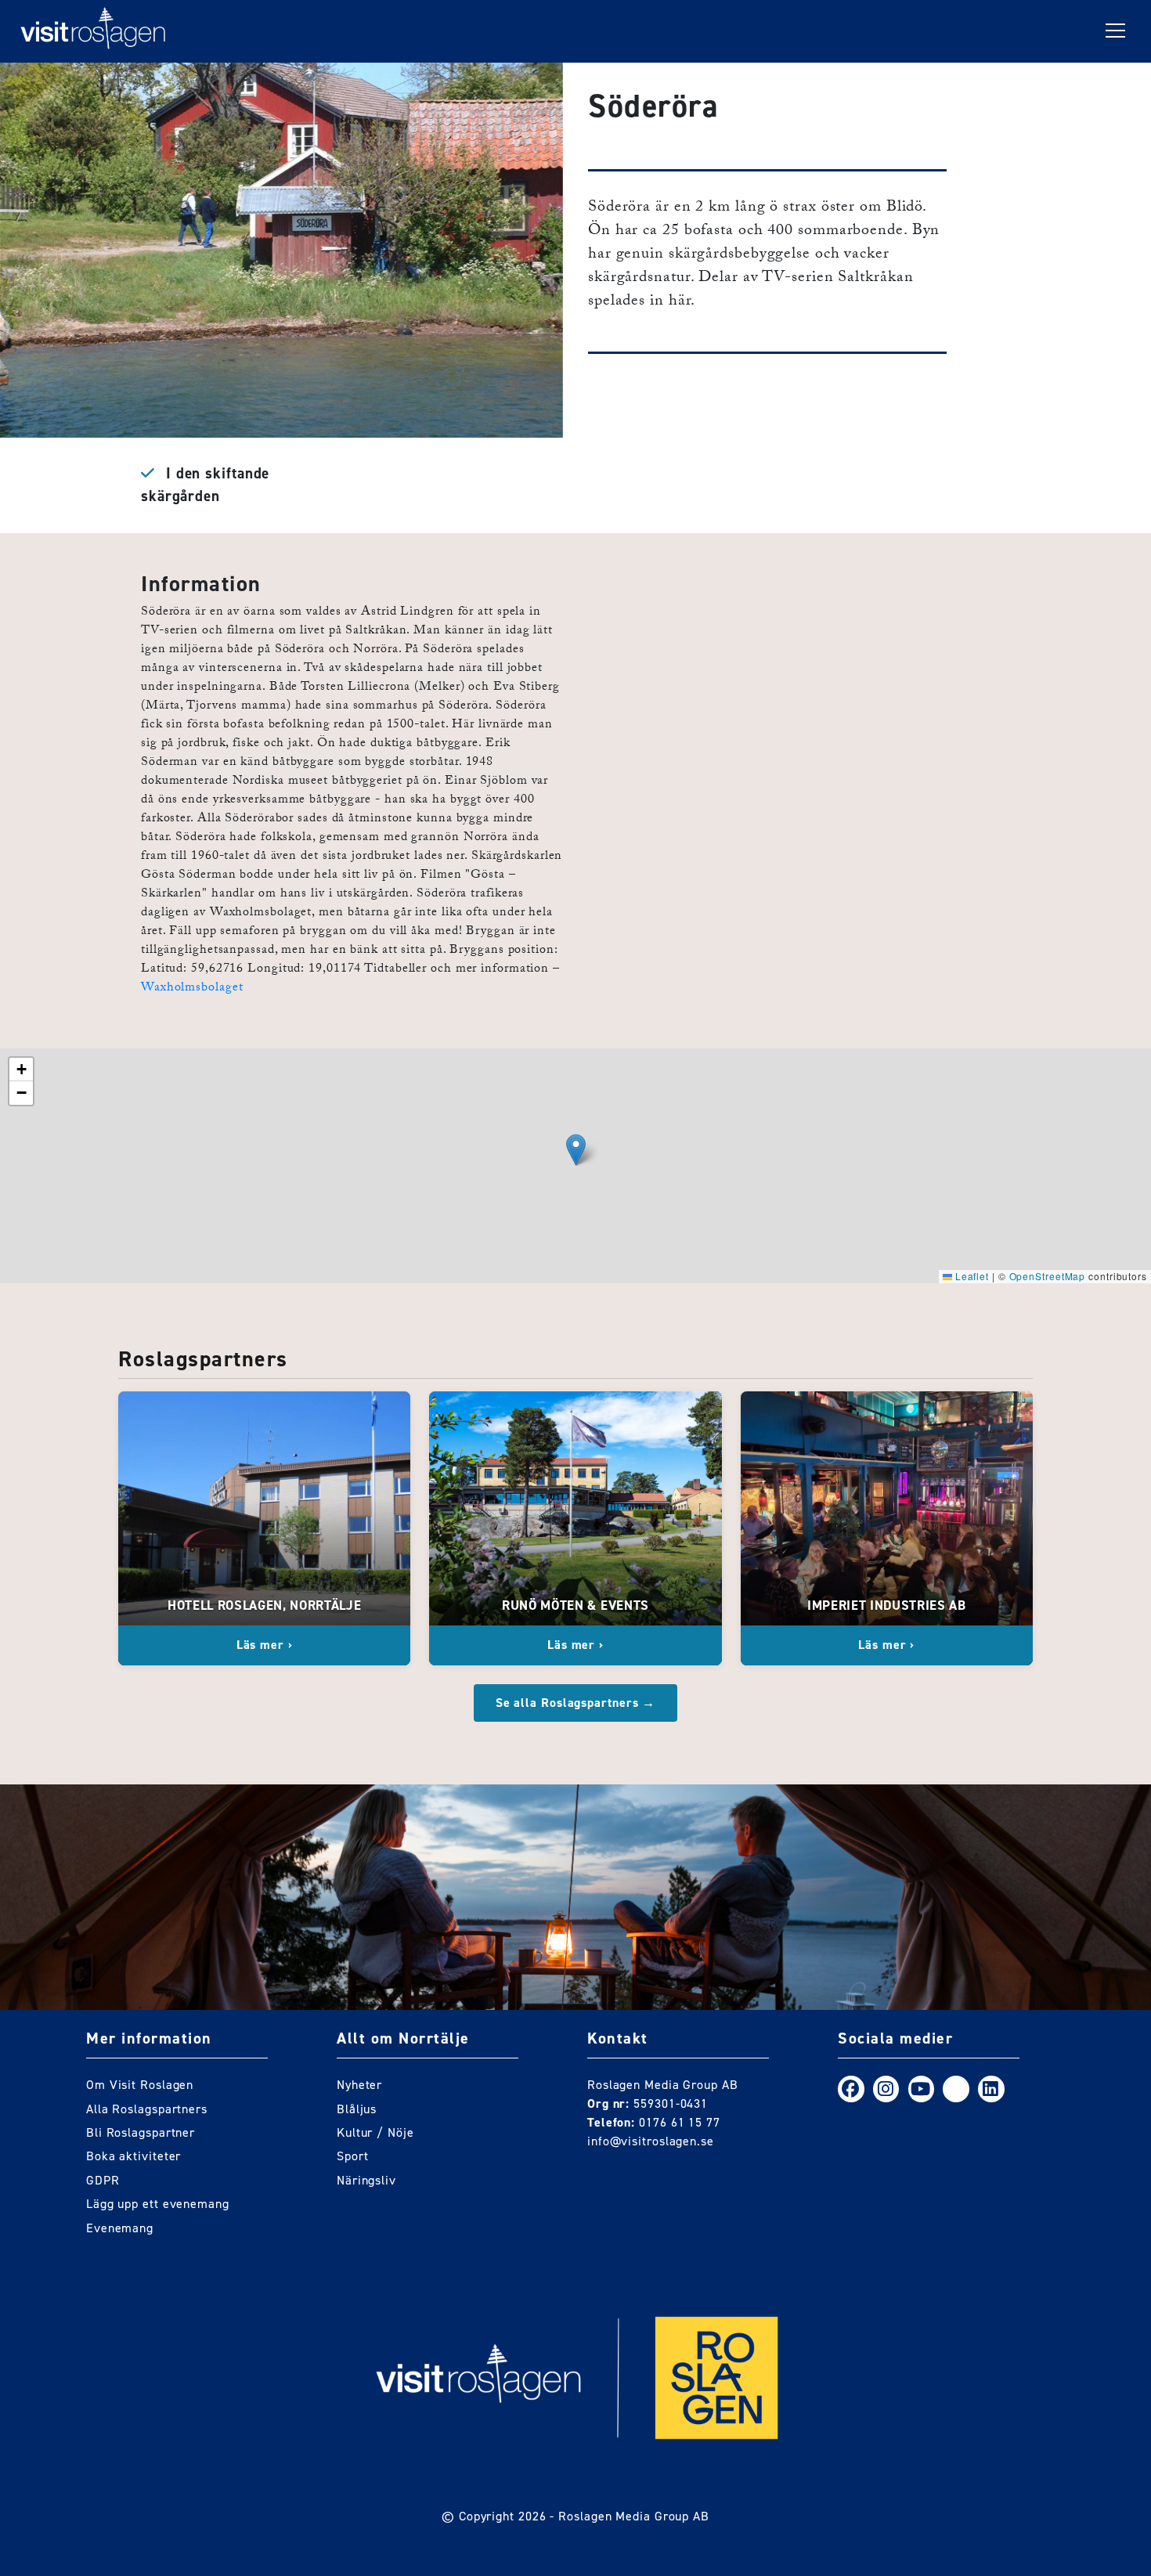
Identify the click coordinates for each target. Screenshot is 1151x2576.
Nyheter (359, 2085)
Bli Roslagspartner (141, 2132)
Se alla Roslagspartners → (576, 1703)
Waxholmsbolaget (192, 989)
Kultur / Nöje (375, 2132)
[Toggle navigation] (1115, 31)
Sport (353, 2156)
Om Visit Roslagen (140, 2085)
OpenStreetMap (1048, 1276)
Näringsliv (366, 2180)
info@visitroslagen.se (651, 2141)
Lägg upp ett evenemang (158, 2204)
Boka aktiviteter (134, 2156)
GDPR (103, 2180)
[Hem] (93, 31)
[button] (576, 1150)
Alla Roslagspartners (147, 2109)
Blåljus (357, 2109)
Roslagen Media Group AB (634, 2516)
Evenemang (120, 2228)
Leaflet (971, 1276)
